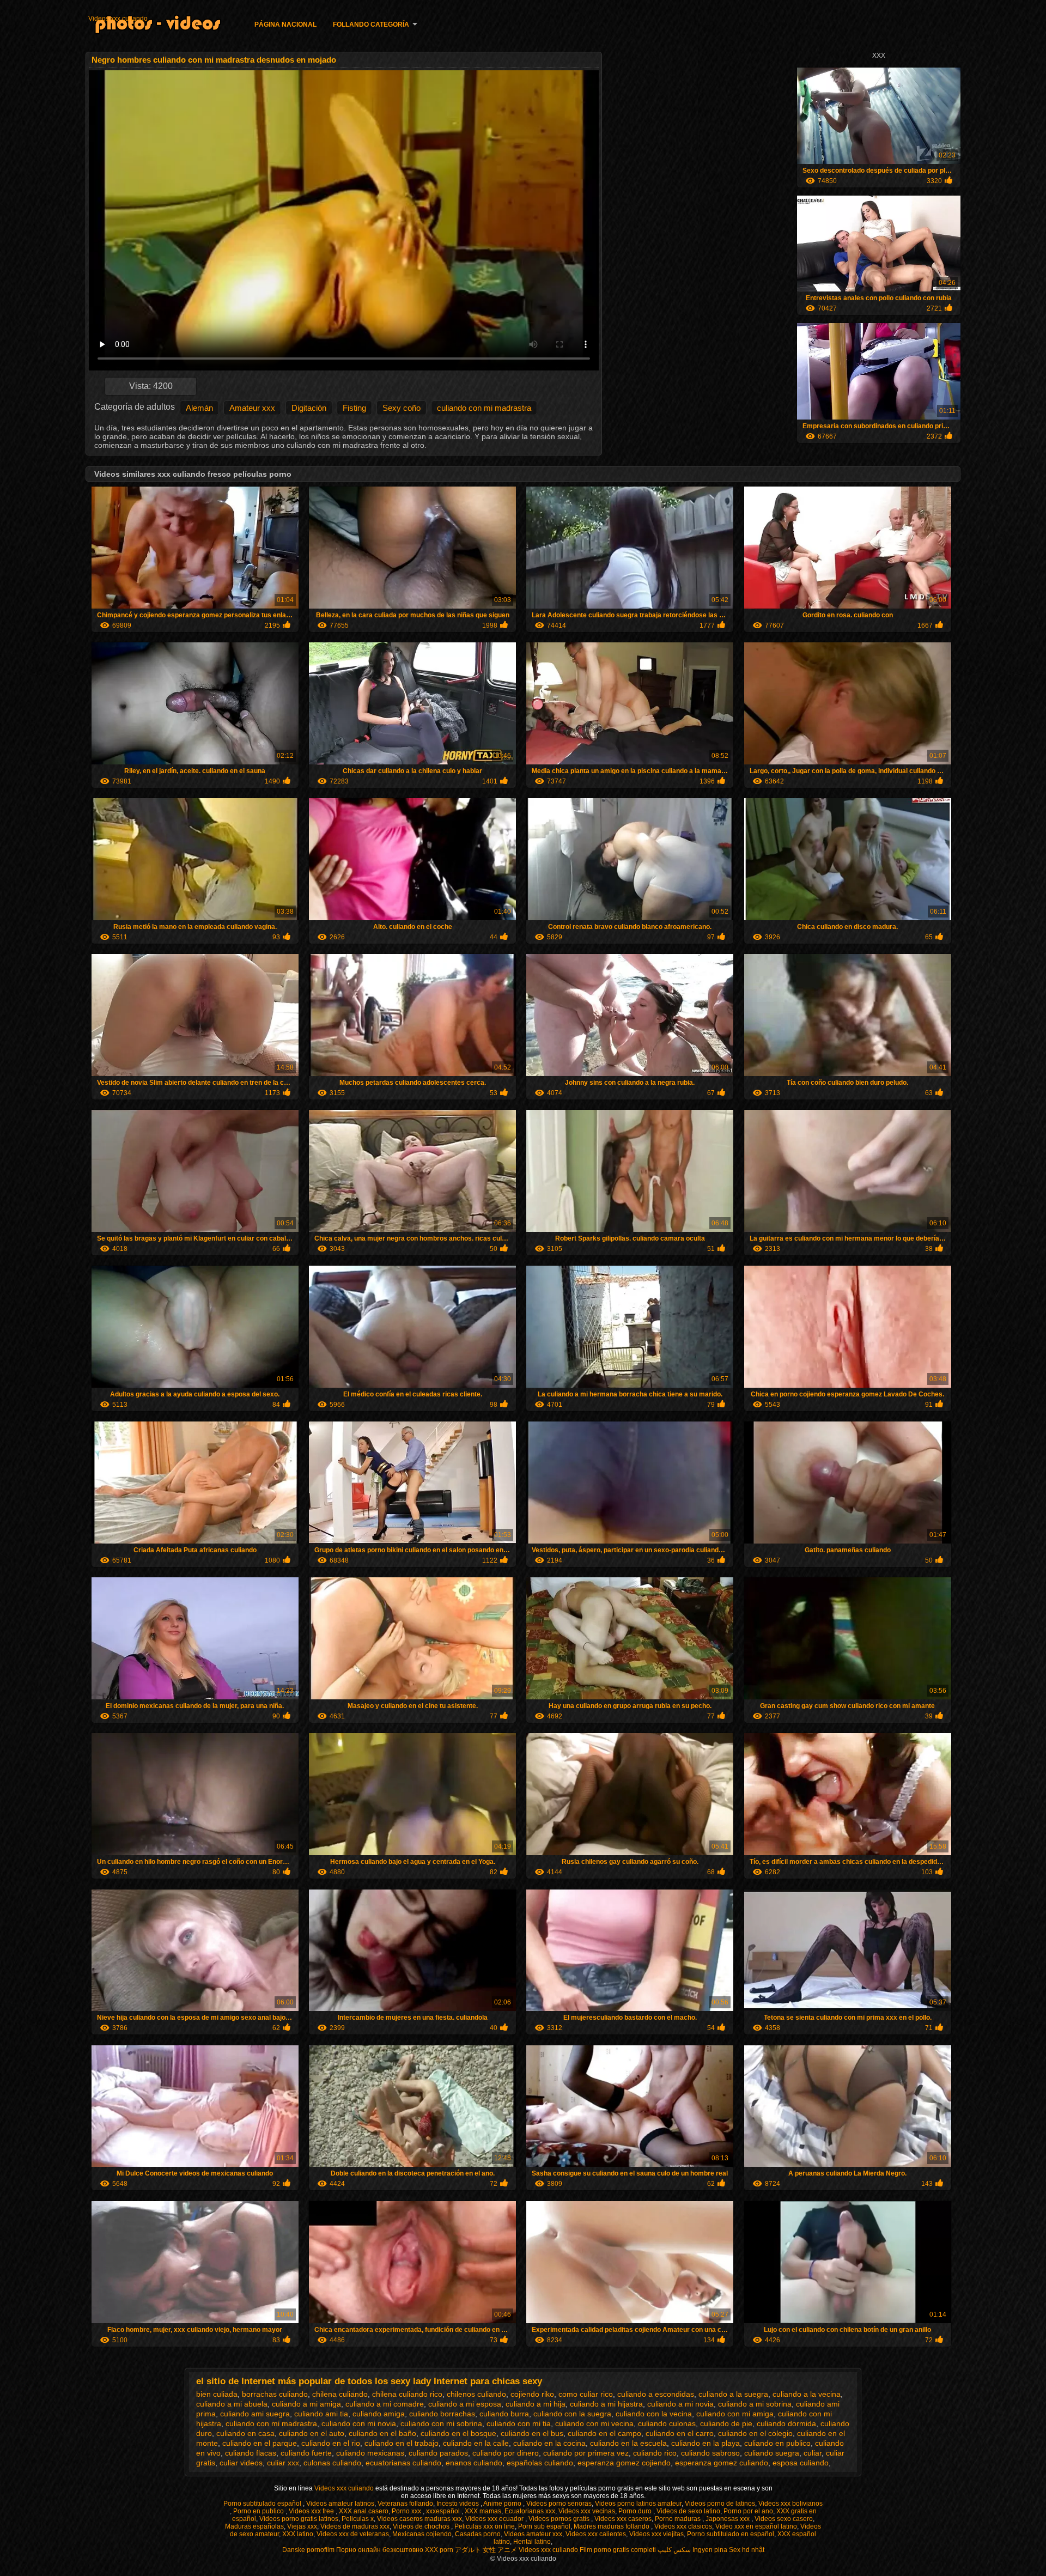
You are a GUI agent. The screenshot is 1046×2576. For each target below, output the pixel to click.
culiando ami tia (321, 2414)
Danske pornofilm (308, 2550)
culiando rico (655, 2453)
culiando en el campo (604, 2433)
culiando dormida (786, 2423)
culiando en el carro (680, 2433)
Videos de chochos (422, 2526)
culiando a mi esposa (465, 2404)
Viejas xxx (302, 2526)
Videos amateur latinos (340, 2504)
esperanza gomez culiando (722, 2463)
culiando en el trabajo (402, 2443)
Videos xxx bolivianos (790, 2504)
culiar (813, 2453)
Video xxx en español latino (756, 2526)
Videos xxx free (312, 2511)
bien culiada (217, 2394)
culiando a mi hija (536, 2404)
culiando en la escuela (628, 2443)
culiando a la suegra (733, 2394)
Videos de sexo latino (688, 2511)
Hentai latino (532, 2542)
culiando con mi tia (519, 2423)
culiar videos (241, 2463)
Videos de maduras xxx (355, 2526)
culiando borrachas (442, 2414)
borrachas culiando (275, 2394)
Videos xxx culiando (118, 19)
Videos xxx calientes (596, 2534)
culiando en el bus (532, 2433)
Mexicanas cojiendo (422, 2534)
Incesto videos (458, 2504)
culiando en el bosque (458, 2433)
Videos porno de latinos (720, 2504)
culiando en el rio (331, 2443)
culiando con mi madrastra (484, 408)
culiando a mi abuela (232, 2404)
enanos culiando (474, 2463)
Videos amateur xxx (533, 2534)
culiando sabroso (710, 2453)
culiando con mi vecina (594, 2423)
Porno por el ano (748, 2511)
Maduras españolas (254, 2526)
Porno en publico (259, 2511)
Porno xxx (407, 2511)
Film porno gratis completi (618, 2550)
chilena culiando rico (407, 2394)
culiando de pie (726, 2423)
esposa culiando (801, 2463)
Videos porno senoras (559, 2504)
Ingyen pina (710, 2550)
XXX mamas (483, 2511)
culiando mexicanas (370, 2453)
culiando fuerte (306, 2453)
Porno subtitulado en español (731, 2534)
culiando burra (504, 2414)
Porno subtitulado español (263, 2504)
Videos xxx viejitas (656, 2534)
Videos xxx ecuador (495, 2519)
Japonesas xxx (728, 2519)
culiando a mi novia (680, 2404)
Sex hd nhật (747, 2550)
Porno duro (636, 2511)
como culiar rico (586, 2394)
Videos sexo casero (784, 2519)
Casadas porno (478, 2534)
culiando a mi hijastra (606, 2404)
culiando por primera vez (586, 2453)
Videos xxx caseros (623, 2519)
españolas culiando (540, 2463)
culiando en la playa (706, 2443)
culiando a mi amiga (306, 2404)
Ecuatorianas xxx (530, 2511)
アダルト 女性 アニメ (486, 2550)
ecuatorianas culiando (403, 2463)
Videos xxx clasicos (683, 2526)
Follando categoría (371, 25)
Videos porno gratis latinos (299, 2519)
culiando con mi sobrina (441, 2423)
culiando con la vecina (654, 2414)
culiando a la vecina (807, 2394)
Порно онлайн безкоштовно (380, 2550)
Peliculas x (358, 2519)
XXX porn (439, 2550)
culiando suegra (772, 2453)
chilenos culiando (476, 2394)
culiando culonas (667, 2423)
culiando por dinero (506, 2453)
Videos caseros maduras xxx (419, 2519)
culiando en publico (777, 2443)
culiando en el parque (260, 2443)
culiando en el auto (312, 2433)
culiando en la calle (476, 2443)
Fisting (354, 408)
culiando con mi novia (359, 2423)
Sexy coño (402, 408)
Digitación (309, 408)
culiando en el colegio (755, 2433)
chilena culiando (340, 2394)
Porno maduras (679, 2519)
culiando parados (438, 2453)
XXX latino (298, 2534)
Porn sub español (544, 2526)
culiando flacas (251, 2453)
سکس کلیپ (674, 2550)
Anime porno (503, 2504)
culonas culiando (332, 2463)
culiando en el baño (382, 2433)
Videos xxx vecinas (587, 2511)
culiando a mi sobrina (755, 2404)
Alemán (199, 408)
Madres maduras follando (612, 2526)
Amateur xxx (252, 408)
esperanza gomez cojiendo (624, 2463)
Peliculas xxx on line (485, 2526)
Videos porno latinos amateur (638, 2504)
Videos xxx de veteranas (353, 2534)
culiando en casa (245, 2433)
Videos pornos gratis (560, 2519)
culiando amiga (379, 2414)
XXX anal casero (364, 2511)
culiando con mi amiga (735, 2414)
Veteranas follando (405, 2504)
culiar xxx (283, 2463)
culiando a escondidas (656, 2394)
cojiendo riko (532, 2394)
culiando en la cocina (549, 2443)
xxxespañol (444, 2511)
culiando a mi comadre (385, 2404)
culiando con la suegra (572, 2414)
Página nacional (285, 25)
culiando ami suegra (255, 2414)
